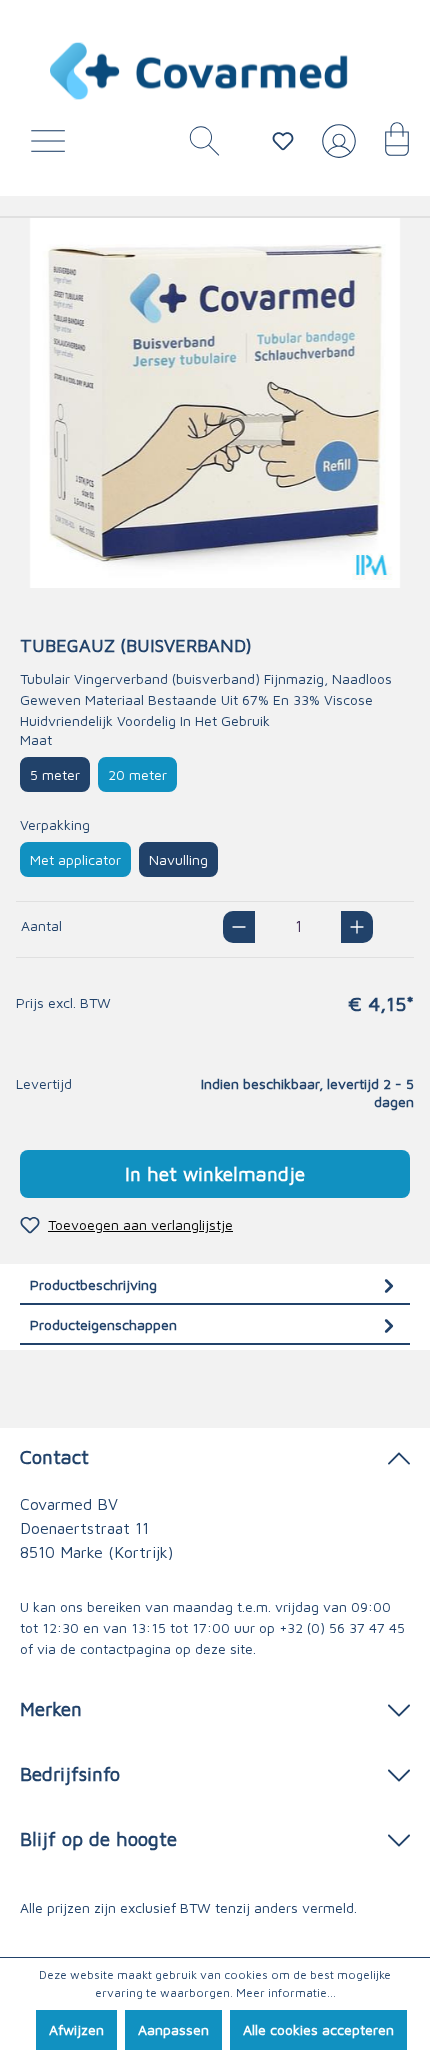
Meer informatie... (286, 1992)
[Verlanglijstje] (283, 141)
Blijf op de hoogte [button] (98, 1838)
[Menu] (53, 146)
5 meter (55, 774)
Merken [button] (51, 1708)
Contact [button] (54, 1456)
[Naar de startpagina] (200, 71)
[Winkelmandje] (387, 146)
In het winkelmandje (215, 1173)
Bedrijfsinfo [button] (70, 1773)
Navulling (178, 859)
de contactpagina (115, 1648)
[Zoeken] (197, 146)
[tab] (215, 1284)
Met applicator (75, 859)
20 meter (137, 774)
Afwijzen (76, 2029)
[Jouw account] (335, 149)
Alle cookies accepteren (318, 2029)
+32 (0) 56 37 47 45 (342, 1627)
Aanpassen (173, 2029)
